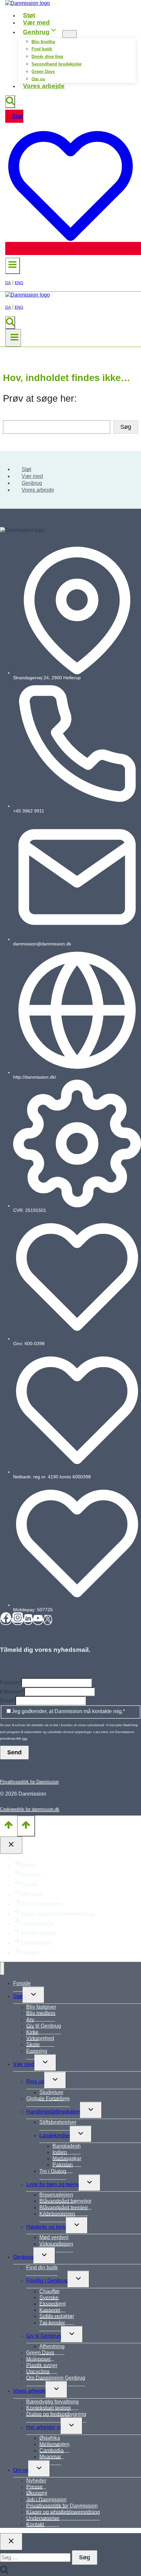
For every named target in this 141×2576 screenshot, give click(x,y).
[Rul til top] (9, 1826)
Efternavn (12, 1692)
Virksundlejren (56, 2244)
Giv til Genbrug (44, 2026)
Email (8, 1700)
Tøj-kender (52, 2323)
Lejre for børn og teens (52, 2184)
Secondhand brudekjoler (57, 64)
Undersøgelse (38, 1924)
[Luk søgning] (11, 2542)
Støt (29, 15)
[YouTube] (38, 1620)
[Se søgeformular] (10, 102)
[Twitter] (48, 1620)
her (25, 1738)
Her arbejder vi (43, 2427)
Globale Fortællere (48, 2099)
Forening (37, 2051)
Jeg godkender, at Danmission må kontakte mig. (68, 1711)
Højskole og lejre (46, 2227)
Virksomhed (40, 2038)
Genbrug (32, 483)
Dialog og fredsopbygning (56, 2414)
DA (8, 283)
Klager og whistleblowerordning (58, 1914)
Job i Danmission (41, 1904)
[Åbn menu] (13, 338)
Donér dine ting (47, 56)
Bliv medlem (41, 2013)
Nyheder (31, 1875)
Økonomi (31, 1894)
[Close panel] (11, 1845)
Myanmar (50, 2457)
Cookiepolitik (36, 1943)
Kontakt (30, 1953)
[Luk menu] (2, 1968)
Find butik (42, 49)
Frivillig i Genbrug (47, 2281)
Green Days (43, 72)
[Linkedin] (28, 1620)
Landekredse (55, 2136)
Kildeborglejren (57, 2214)
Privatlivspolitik (39, 1933)
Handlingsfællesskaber (53, 2112)
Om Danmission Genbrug (56, 2378)
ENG (19, 283)
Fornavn (11, 1682)
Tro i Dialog (53, 2171)
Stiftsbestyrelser (58, 2122)
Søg (126, 427)
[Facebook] (6, 1620)
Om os (38, 79)
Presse (29, 1884)
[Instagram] (18, 1620)
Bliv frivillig (43, 41)
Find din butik (42, 2267)
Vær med (36, 22)
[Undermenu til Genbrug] (70, 34)
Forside (22, 1983)
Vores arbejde (44, 86)
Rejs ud (35, 2082)
